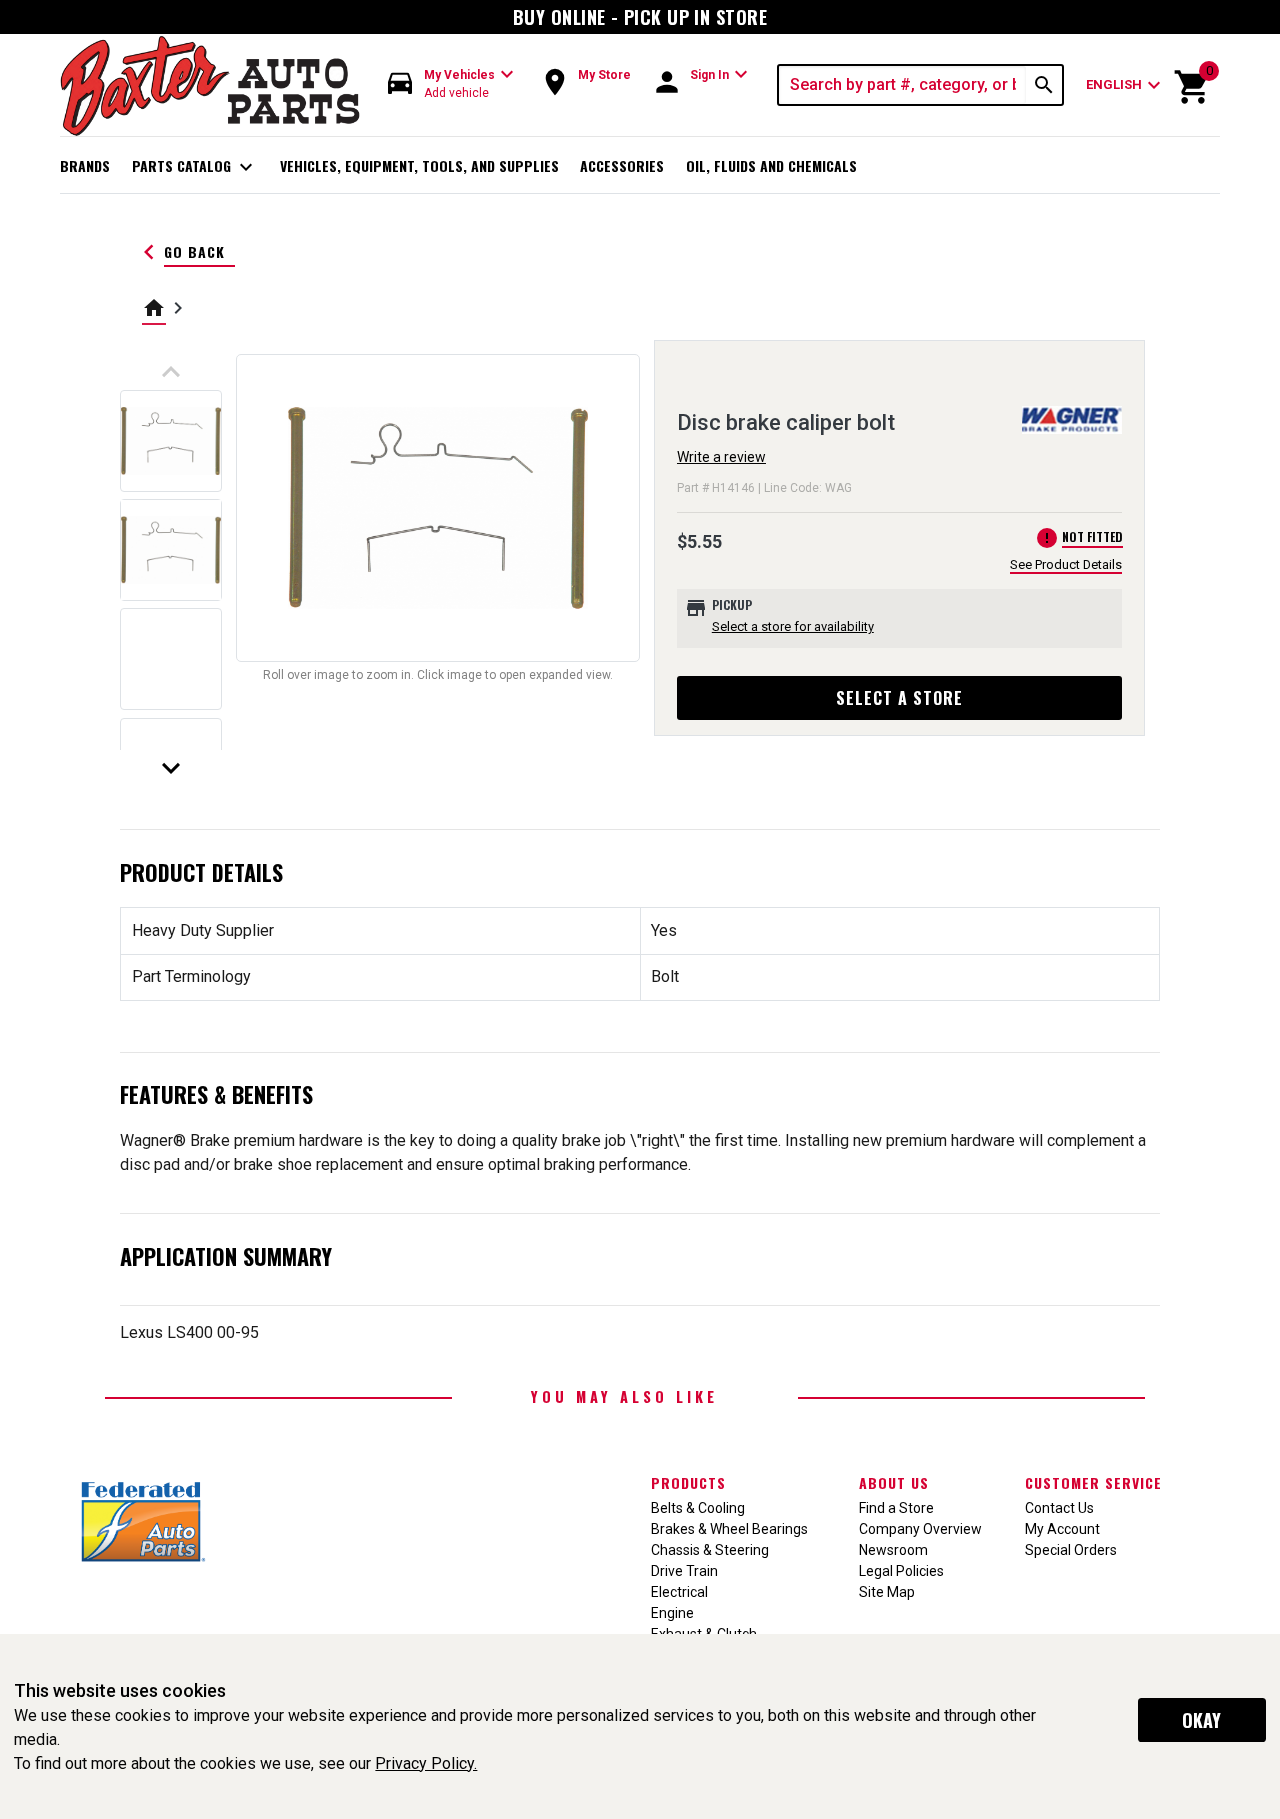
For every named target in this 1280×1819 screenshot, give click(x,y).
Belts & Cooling (698, 1508)
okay (1201, 1720)
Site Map (887, 1592)
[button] (451, 84)
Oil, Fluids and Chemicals (771, 165)
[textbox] (902, 85)
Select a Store (899, 698)
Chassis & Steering (710, 1550)
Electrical (679, 1592)
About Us (894, 1482)
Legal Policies (901, 1571)
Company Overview (920, 1529)
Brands (85, 165)
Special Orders (1071, 1550)
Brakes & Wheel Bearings (729, 1529)
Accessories (622, 165)
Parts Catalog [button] (195, 167)
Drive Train (684, 1571)
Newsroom (893, 1550)
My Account (1062, 1529)
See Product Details (1066, 564)
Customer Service (1093, 1482)
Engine (672, 1613)
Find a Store (896, 1508)
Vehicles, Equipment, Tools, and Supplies (419, 165)
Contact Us (1059, 1508)
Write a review (721, 457)
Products (688, 1482)
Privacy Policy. (426, 1763)
